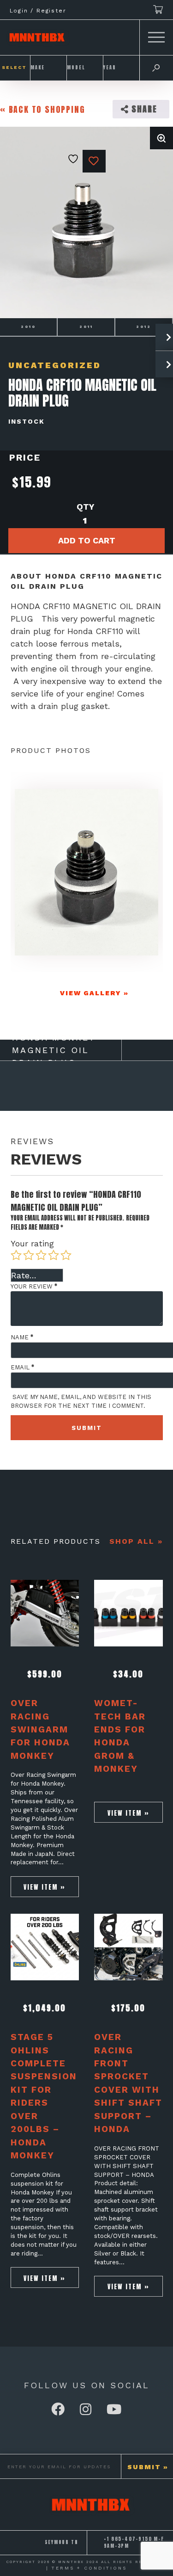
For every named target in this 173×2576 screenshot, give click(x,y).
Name (22, 1337)
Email (22, 1367)
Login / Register (38, 11)
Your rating (32, 1243)
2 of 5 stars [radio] (29, 1255)
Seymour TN (62, 2542)
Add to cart (87, 540)
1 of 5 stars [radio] (16, 1255)
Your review (34, 1286)
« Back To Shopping (42, 109)
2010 (28, 327)
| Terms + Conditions (86, 2568)
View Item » (45, 1887)
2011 (86, 327)
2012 (144, 327)
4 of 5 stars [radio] (54, 1255)
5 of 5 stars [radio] (66, 1255)
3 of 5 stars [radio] (41, 1255)
